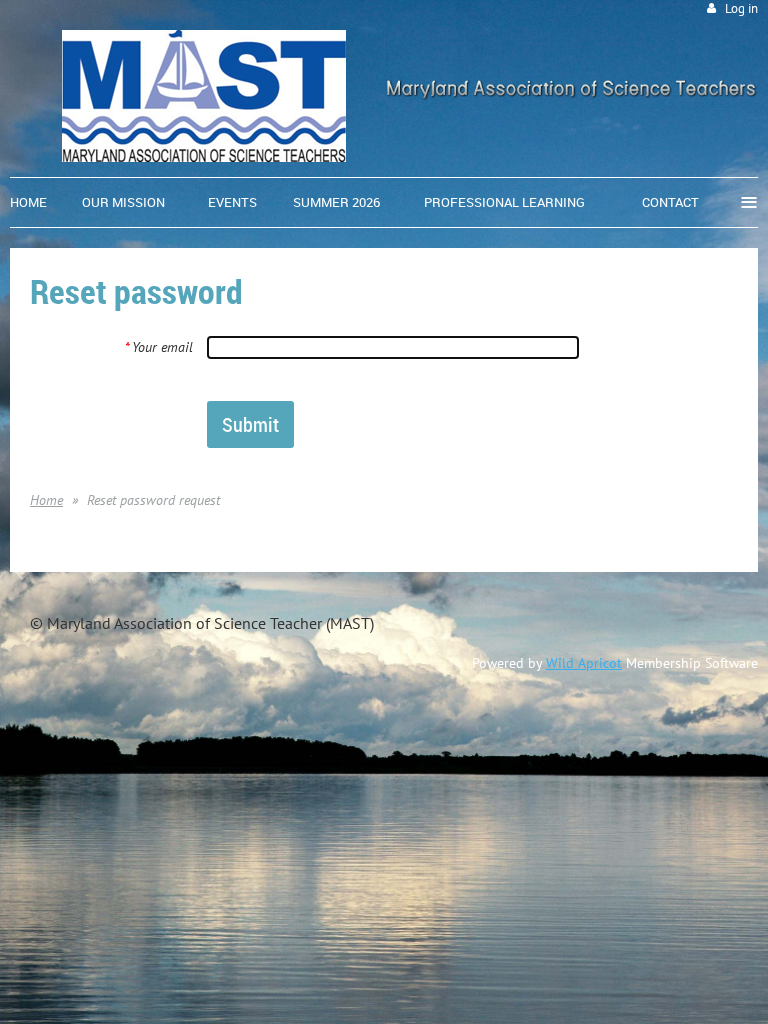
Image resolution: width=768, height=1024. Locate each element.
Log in (741, 8)
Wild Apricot (584, 663)
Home (46, 500)
